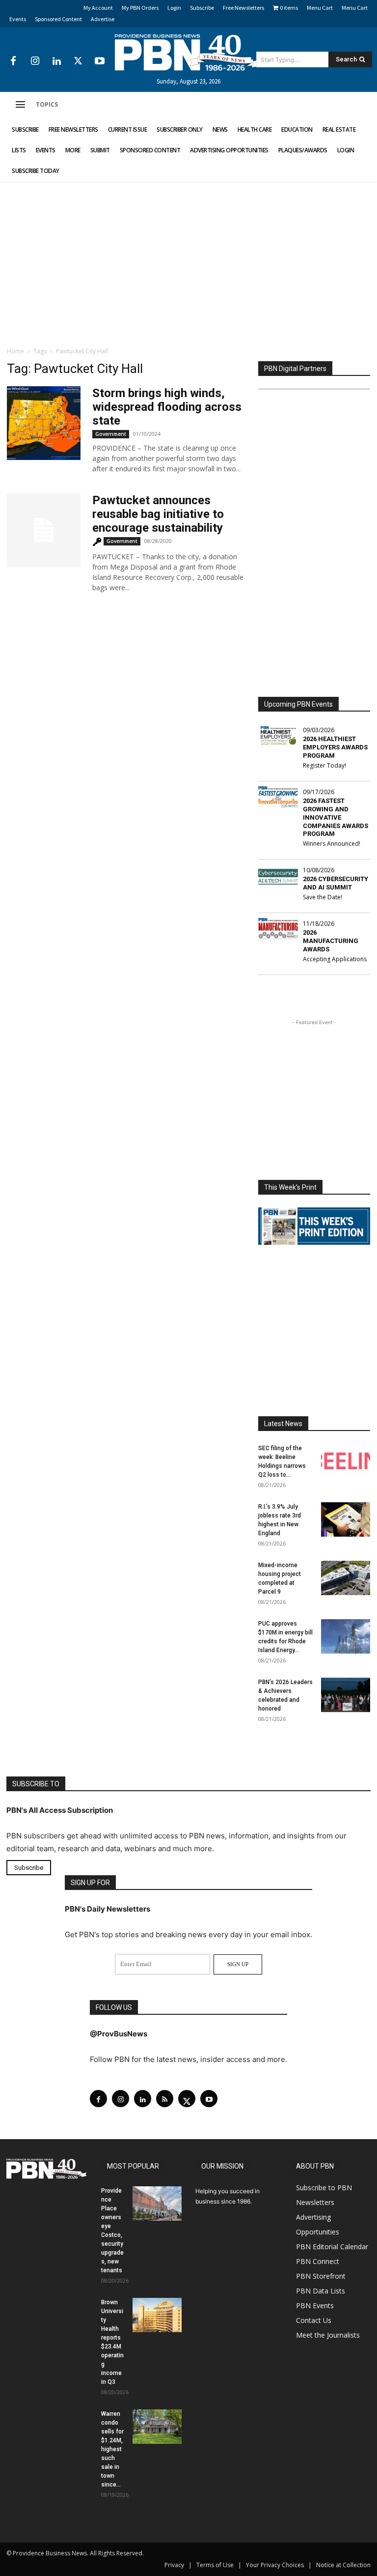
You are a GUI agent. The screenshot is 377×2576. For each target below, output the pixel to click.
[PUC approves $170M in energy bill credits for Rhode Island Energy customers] (346, 1636)
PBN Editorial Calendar (332, 2247)
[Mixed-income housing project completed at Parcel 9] (346, 1578)
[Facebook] (13, 61)
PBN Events (315, 2305)
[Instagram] (35, 61)
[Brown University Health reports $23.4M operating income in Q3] (157, 2315)
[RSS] (165, 2099)
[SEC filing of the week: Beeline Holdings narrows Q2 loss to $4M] (346, 1461)
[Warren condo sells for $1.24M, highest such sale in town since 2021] (157, 2427)
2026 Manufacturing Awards (331, 941)
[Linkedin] (56, 61)
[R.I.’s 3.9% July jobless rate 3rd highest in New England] (346, 1519)
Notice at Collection (343, 2565)
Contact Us (314, 2320)
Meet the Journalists (328, 2335)
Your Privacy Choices (275, 2565)
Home (15, 351)
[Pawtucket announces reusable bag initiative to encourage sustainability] (44, 530)
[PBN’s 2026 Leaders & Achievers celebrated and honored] (346, 1695)
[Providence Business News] (188, 53)
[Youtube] (100, 61)
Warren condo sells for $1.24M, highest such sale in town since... (112, 2449)
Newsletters (315, 2202)
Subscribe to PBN (324, 2188)
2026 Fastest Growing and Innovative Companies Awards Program (336, 817)
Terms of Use (215, 2565)
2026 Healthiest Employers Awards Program (335, 747)
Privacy (174, 2565)
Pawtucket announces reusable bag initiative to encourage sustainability (158, 514)
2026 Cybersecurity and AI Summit (336, 883)
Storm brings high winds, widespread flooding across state (167, 407)
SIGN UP (238, 1964)
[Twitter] (78, 61)
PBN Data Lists (321, 2291)
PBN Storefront (321, 2276)
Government (111, 434)
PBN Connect (318, 2261)
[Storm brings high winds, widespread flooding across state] (44, 423)
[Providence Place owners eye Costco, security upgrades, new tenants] (157, 2204)
